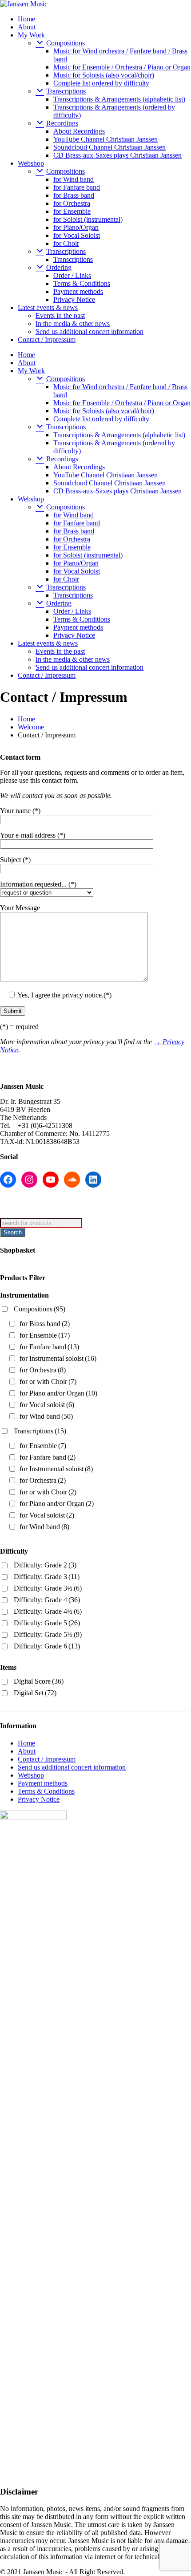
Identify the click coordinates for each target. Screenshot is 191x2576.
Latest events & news (48, 307)
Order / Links (72, 275)
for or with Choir (48, 1382)
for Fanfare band (77, 187)
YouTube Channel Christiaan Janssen (105, 139)
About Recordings (79, 131)
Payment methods (78, 291)
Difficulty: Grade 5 (47, 1623)
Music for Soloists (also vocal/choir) (104, 75)
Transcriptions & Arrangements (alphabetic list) (119, 99)
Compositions (40, 1309)
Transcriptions (73, 259)
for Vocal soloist (47, 1405)
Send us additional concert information (90, 332)
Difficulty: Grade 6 (47, 1646)
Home (26, 19)
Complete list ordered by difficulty (101, 83)
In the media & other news (73, 324)
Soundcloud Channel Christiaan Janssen (109, 147)
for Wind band (74, 179)
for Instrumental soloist (58, 1358)
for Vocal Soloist (77, 235)
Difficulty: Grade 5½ (48, 1634)
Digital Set (35, 1693)
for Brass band (74, 195)
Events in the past (60, 315)
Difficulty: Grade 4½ (48, 1611)
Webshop (31, 163)
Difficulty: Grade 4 (47, 1600)
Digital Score (39, 1681)
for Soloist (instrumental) (88, 219)
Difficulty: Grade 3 (47, 1577)
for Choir (66, 243)
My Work (31, 35)
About (27, 27)
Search (13, 1232)
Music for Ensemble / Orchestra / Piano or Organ (122, 67)
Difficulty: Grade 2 (45, 1565)
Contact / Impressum (47, 340)
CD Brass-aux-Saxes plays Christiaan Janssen (117, 155)
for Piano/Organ (76, 227)
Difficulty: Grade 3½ (48, 1588)
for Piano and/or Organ (58, 1393)
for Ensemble (72, 211)
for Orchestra (72, 203)
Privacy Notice (74, 299)
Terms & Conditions (82, 283)
